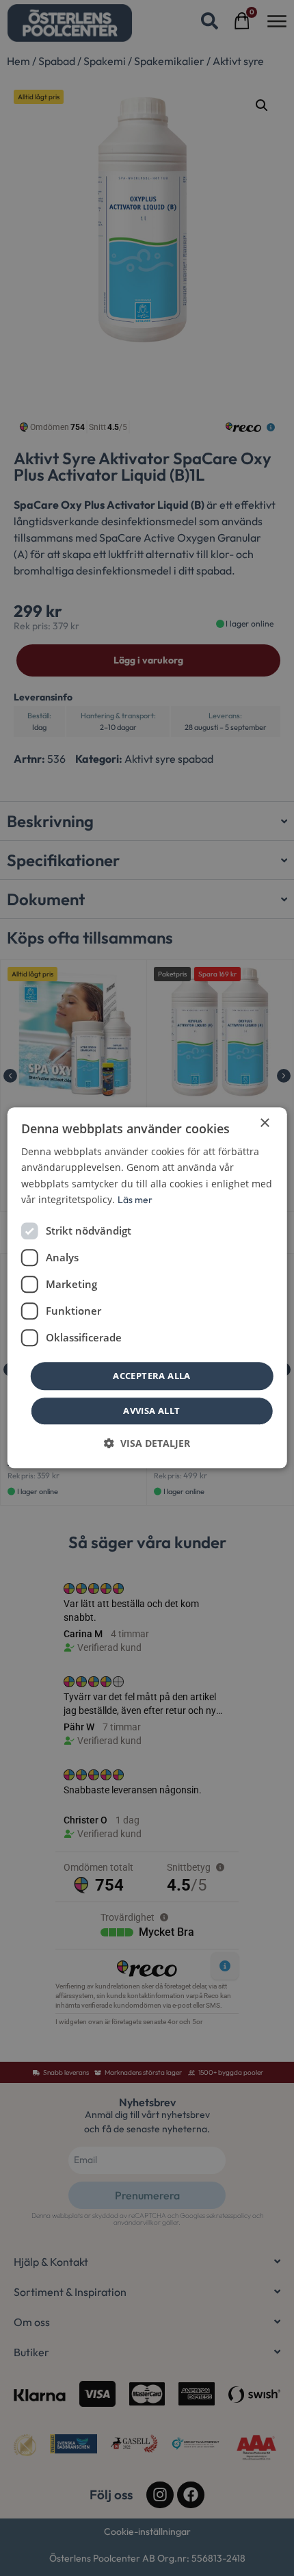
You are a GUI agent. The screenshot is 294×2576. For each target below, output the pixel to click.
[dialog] (147, 1288)
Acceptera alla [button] (152, 1376)
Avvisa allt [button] (151, 1411)
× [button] (264, 1123)
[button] (147, 1444)
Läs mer (135, 1200)
